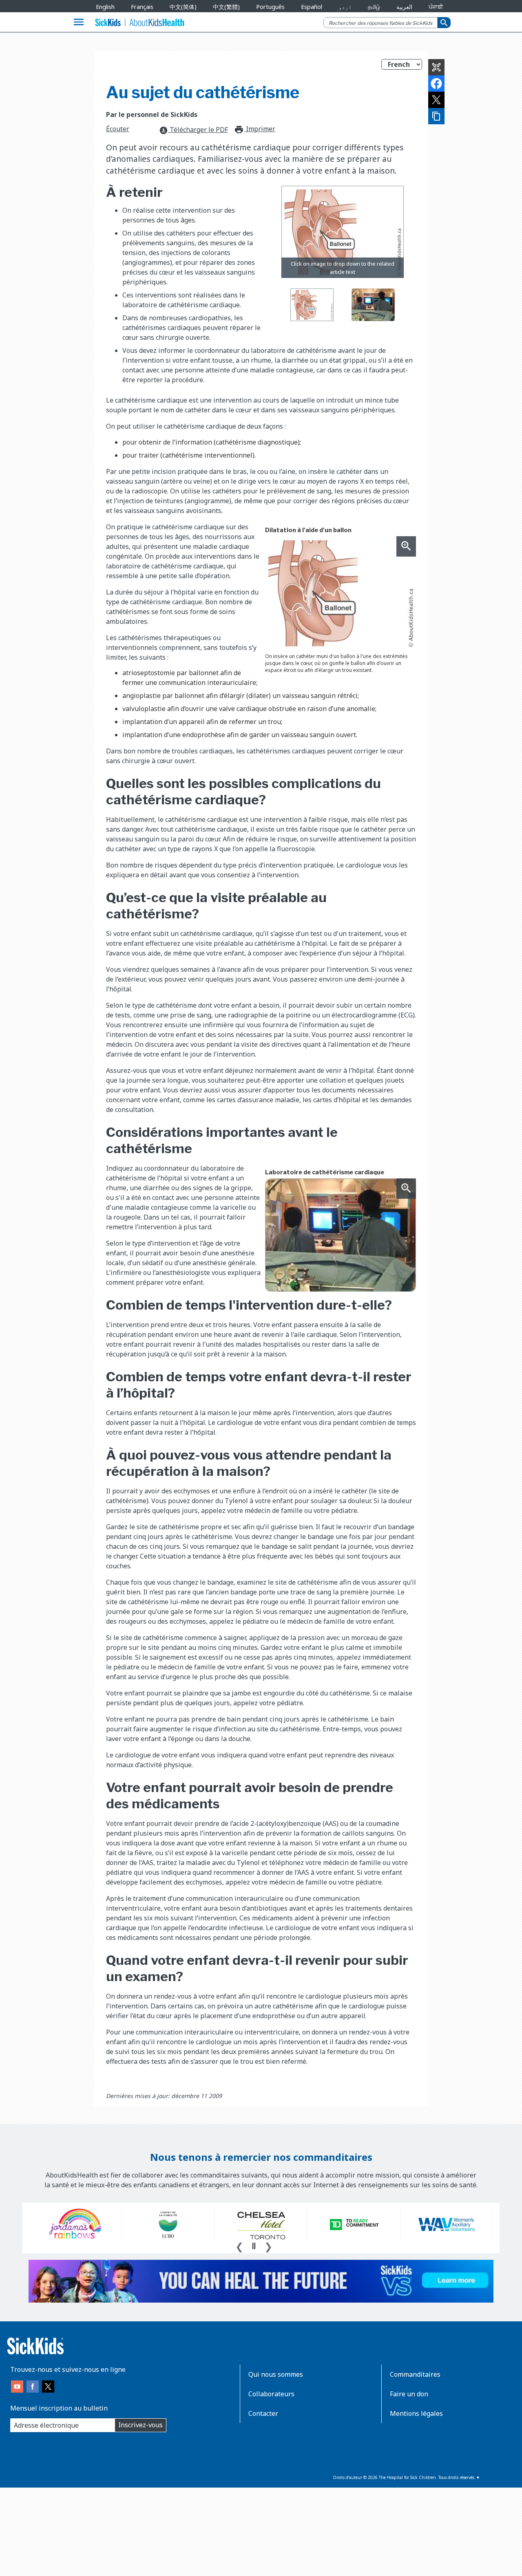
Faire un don (409, 2394)
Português (270, 7)
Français (142, 7)
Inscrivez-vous (140, 2425)
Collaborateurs (271, 2394)
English (105, 7)
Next (268, 2246)
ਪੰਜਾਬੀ (436, 7)
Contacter (263, 2413)
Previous (239, 2246)
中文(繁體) (226, 7)
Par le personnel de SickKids (152, 114)
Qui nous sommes (276, 2374)
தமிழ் (374, 7)
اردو (345, 7)
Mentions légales (416, 2413)
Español (312, 7)
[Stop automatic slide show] (254, 2246)
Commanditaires (415, 2374)
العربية (404, 7)
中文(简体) (183, 7)
